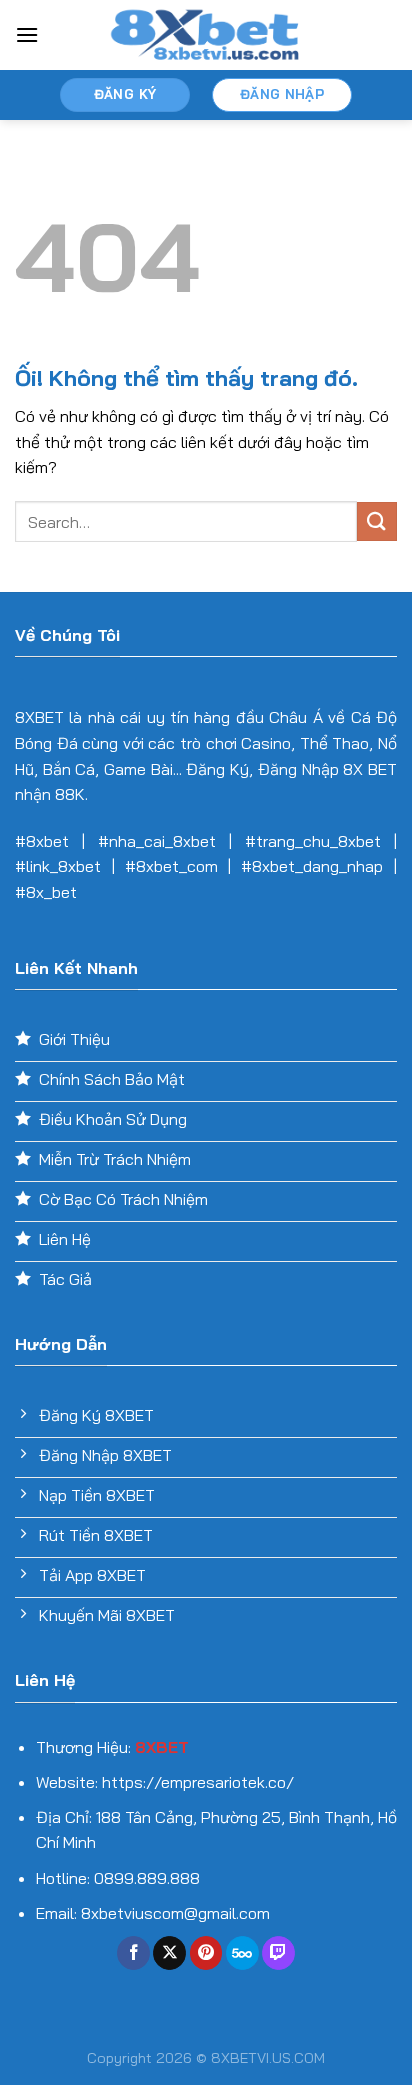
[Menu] (27, 34)
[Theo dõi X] (169, 1953)
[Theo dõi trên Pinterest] (206, 1953)
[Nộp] (377, 521)
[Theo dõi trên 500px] (242, 1953)
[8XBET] (206, 35)
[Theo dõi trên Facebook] (133, 1953)
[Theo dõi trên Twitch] (278, 1953)
